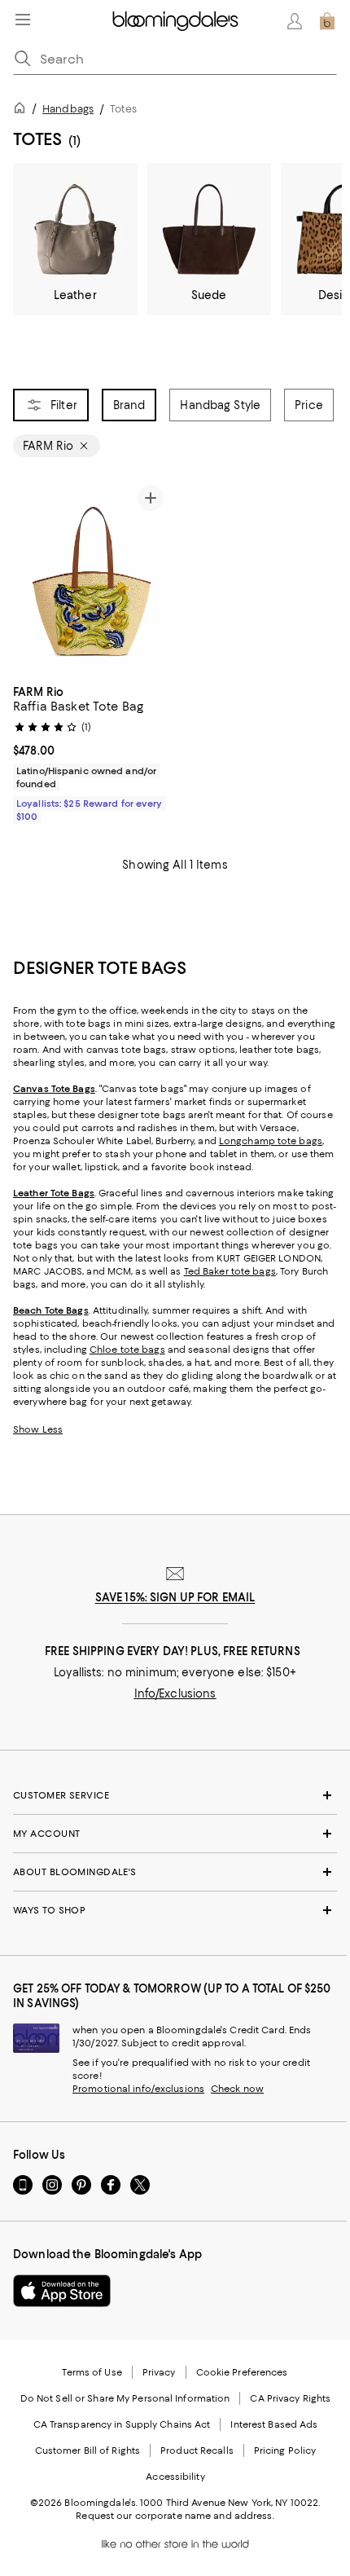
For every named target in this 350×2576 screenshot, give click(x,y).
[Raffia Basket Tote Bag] (92, 577)
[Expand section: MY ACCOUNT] (175, 1834)
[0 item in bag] (327, 21)
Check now (237, 2089)
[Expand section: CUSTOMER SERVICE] (175, 1795)
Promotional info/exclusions (138, 2089)
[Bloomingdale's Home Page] (175, 21)
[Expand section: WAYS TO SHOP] (175, 1910)
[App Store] (62, 2291)
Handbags (68, 109)
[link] (92, 752)
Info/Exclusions (175, 1693)
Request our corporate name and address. (175, 2516)
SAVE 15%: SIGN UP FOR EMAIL (175, 1597)
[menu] (23, 20)
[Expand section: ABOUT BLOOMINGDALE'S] (175, 1872)
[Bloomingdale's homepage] (23, 110)
